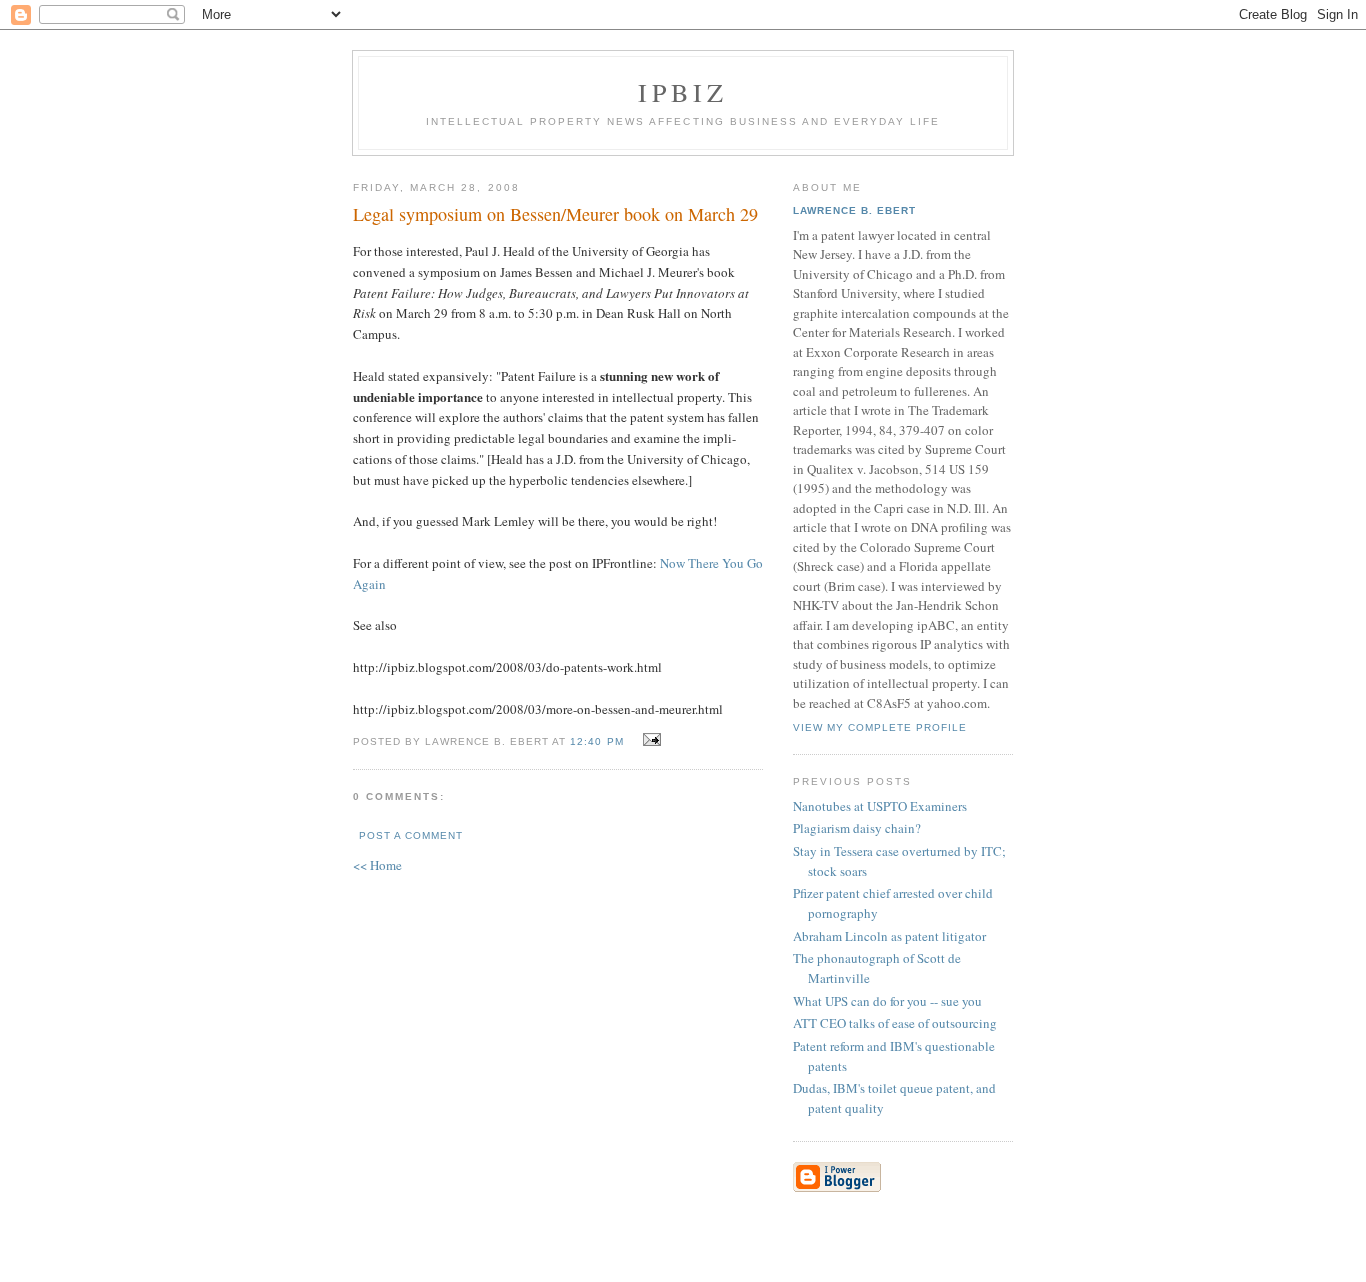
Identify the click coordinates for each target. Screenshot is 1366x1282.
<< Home (377, 865)
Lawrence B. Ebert (854, 210)
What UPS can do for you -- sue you (887, 1001)
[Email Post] (649, 740)
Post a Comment (411, 835)
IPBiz (683, 92)
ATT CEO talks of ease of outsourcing (895, 1023)
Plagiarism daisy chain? (857, 828)
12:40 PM (596, 741)
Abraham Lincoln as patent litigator (889, 936)
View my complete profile (880, 727)
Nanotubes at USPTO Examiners (880, 806)
